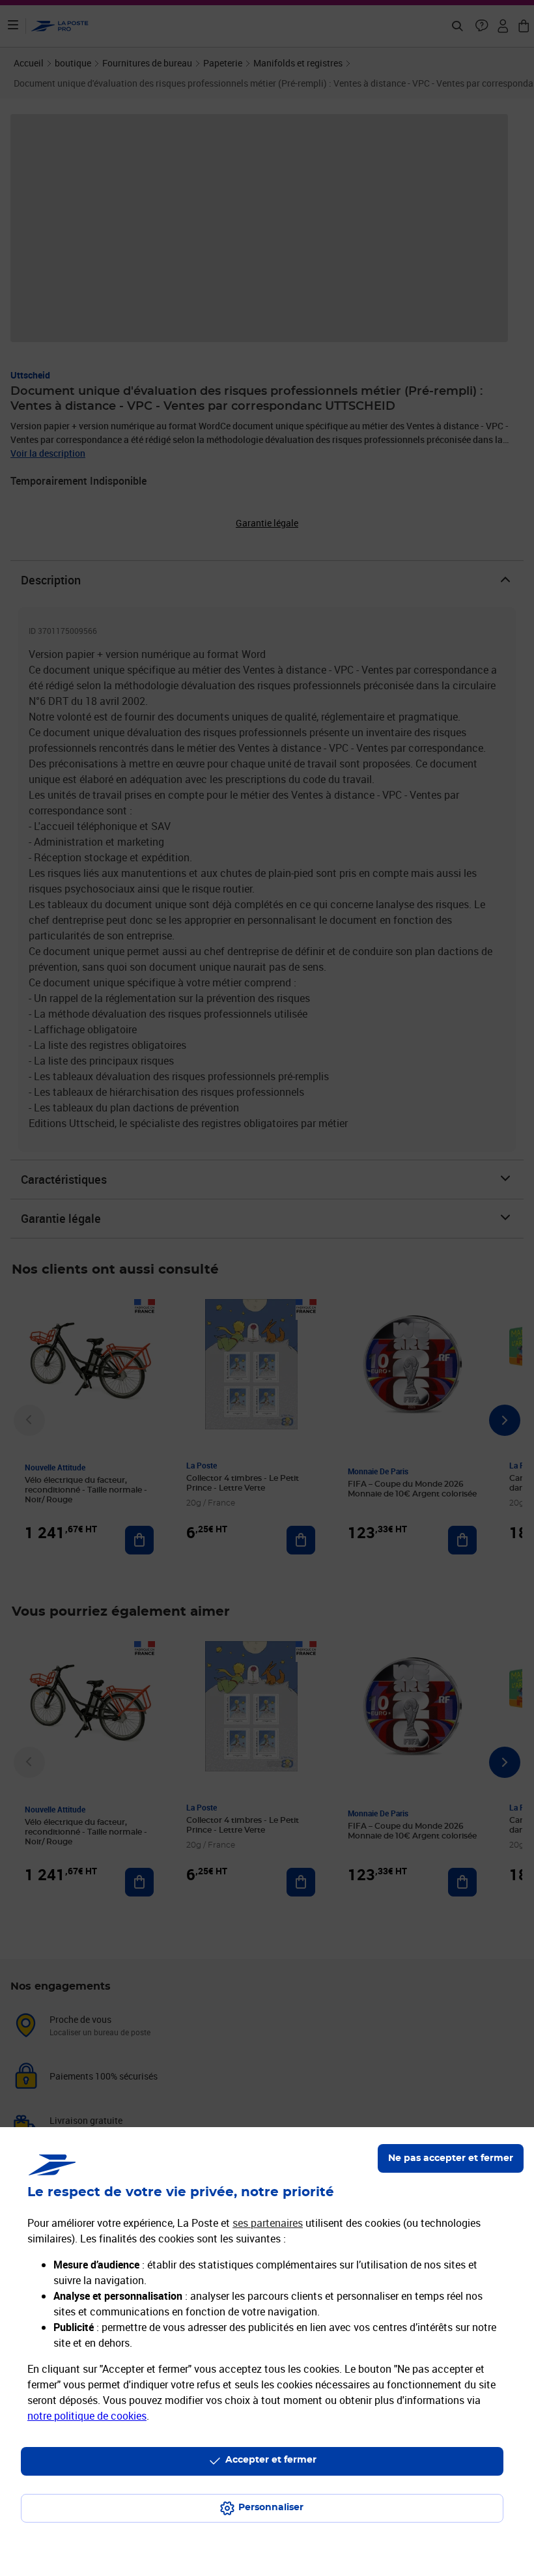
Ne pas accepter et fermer (451, 2158)
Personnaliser (271, 2508)
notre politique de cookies (87, 2416)
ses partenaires (268, 2223)
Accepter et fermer (271, 2460)
